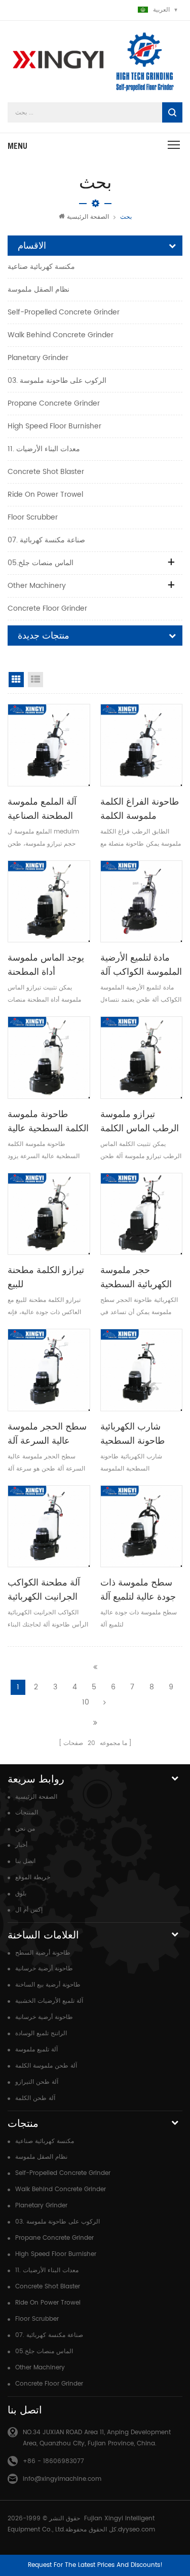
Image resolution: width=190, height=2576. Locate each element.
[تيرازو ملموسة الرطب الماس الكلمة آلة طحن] (142, 1058)
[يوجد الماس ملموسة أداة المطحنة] (49, 902)
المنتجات (27, 1813)
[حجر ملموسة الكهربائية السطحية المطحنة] (142, 1214)
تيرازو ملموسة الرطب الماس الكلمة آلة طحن (140, 1122)
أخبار (21, 1845)
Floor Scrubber (33, 517)
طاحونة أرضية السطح (43, 1953)
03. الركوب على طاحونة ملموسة (57, 381)
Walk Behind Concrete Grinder (61, 335)
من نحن (25, 1829)
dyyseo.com (137, 2530)
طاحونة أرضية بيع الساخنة (48, 1985)
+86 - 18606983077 (53, 2461)
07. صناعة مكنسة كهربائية (46, 540)
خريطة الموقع (33, 1877)
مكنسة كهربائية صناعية (41, 267)
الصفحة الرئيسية (88, 217)
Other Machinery (37, 586)
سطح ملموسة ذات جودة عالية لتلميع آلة (138, 1589)
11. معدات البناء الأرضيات (44, 449)
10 (86, 1702)
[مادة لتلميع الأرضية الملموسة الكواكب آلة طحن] (142, 902)
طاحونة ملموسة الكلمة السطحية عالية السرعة (48, 1122)
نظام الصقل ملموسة (39, 289)
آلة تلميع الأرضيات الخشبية (49, 2001)
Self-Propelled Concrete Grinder (64, 312)
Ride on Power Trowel (45, 494)
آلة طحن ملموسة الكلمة (46, 2066)
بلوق (21, 1894)
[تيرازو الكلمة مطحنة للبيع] (49, 1214)
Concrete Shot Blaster (46, 472)
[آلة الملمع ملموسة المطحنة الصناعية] (49, 745)
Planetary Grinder (38, 358)
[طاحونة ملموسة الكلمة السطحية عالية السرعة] (49, 1058)
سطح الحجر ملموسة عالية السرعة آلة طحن (47, 1434)
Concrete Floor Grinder (47, 608)
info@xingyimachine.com (62, 2479)
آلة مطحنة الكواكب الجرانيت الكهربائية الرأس (44, 1590)
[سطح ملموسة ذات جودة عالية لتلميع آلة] (142, 1527)
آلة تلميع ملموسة (36, 2050)
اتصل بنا (25, 1861)
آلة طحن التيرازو (37, 2082)
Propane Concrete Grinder (54, 403)
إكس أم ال (29, 1910)
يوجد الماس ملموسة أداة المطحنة (46, 964)
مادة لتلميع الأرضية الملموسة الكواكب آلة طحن (141, 965)
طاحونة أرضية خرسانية (44, 1969)
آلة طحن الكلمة (35, 2098)
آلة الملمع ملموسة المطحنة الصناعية (42, 808)
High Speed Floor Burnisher (54, 426)
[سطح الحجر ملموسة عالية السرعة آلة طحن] (49, 1370)
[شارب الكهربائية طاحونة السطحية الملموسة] (142, 1370)
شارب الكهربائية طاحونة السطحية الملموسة (132, 1434)
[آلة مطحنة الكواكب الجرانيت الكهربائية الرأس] (49, 1527)
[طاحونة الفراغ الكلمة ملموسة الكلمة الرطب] (142, 745)
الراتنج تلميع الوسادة (41, 2033)
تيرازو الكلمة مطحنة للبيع (46, 1277)
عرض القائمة (35, 680)
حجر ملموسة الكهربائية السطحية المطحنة (136, 1278)
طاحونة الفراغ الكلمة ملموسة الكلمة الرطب (140, 809)
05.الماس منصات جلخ (41, 563)
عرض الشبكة (16, 680)
